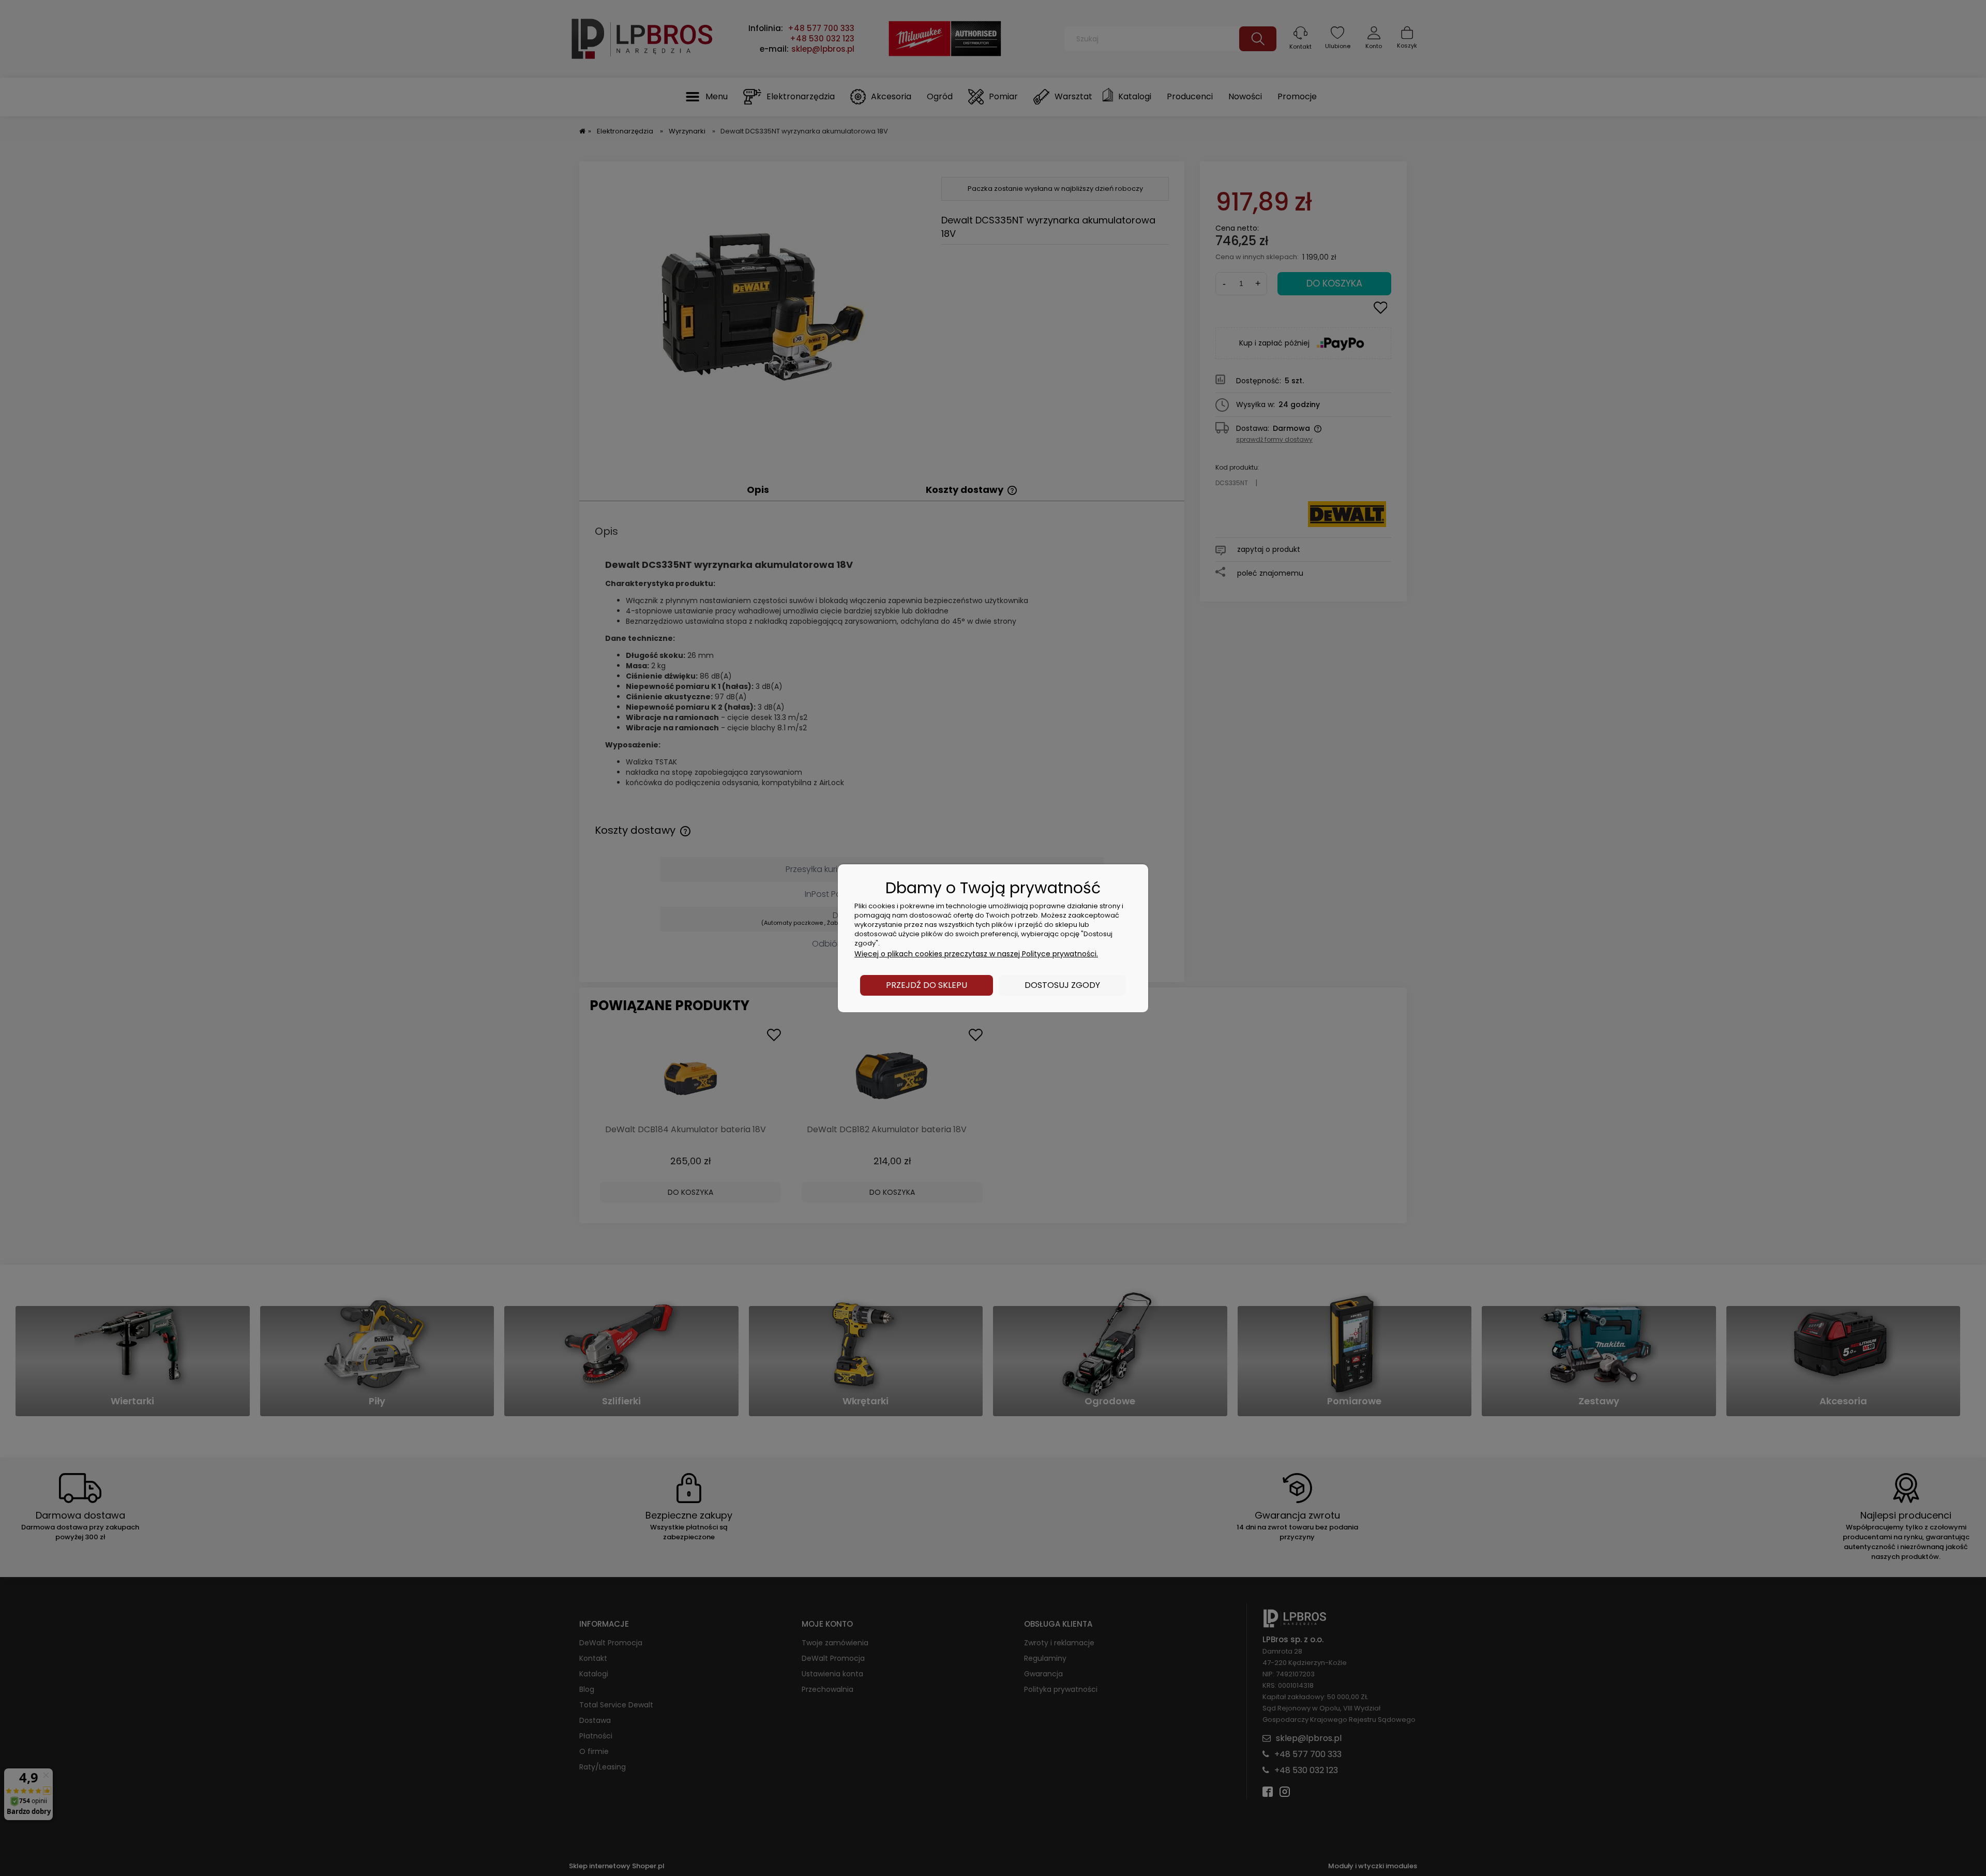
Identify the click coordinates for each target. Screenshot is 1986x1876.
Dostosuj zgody (1062, 985)
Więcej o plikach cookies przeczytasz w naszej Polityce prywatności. (976, 954)
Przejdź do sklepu (927, 985)
